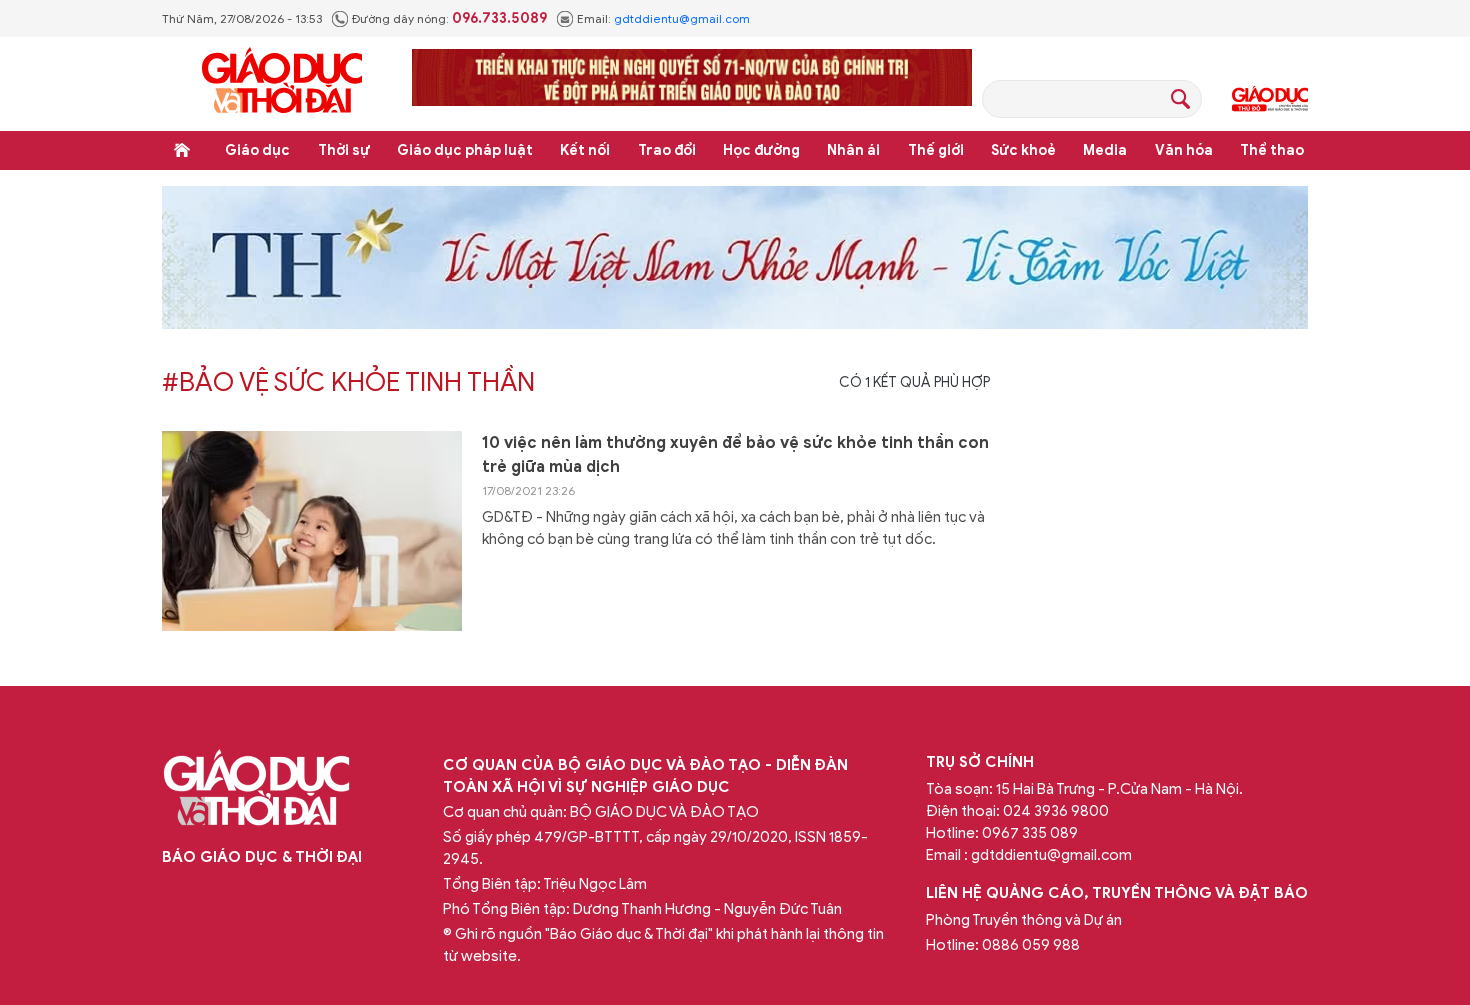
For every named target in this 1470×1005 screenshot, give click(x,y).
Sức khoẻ (1023, 150)
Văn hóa (1184, 150)
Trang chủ (182, 150)
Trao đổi (667, 150)
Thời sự (344, 150)
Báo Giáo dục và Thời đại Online (282, 83)
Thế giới (936, 150)
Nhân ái (853, 150)
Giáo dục (257, 150)
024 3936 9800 (1056, 811)
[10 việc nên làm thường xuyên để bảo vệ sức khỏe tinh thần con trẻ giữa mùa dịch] (312, 531)
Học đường (761, 150)
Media (1105, 150)
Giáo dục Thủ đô (1270, 99)
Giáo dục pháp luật (465, 150)
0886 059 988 (1031, 945)
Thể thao (1272, 150)
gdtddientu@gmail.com (682, 18)
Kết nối (585, 150)
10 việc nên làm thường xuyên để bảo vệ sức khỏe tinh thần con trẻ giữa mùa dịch (735, 455)
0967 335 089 (1030, 833)
